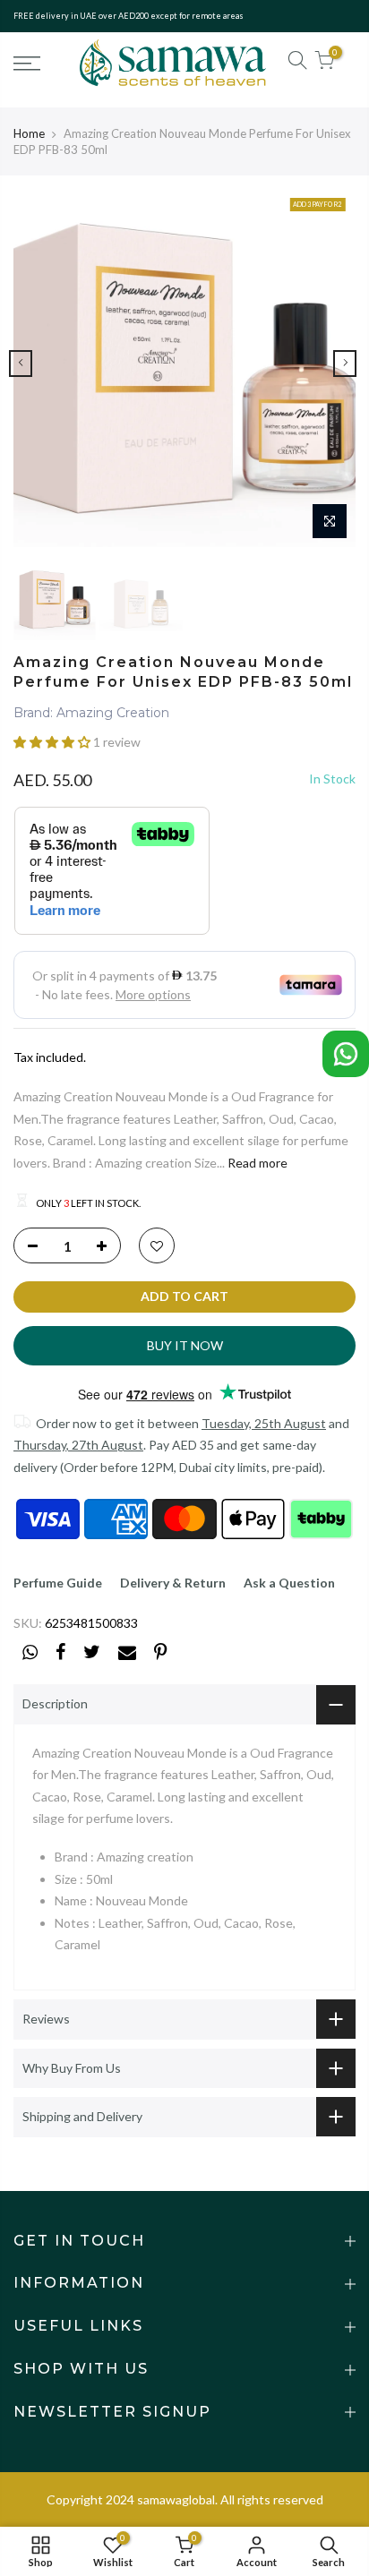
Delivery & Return (173, 1583)
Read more (256, 1163)
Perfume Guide (58, 1583)
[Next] (345, 364)
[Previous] (21, 364)
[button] (53, 742)
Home (29, 133)
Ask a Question (289, 1583)
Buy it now (185, 1345)
